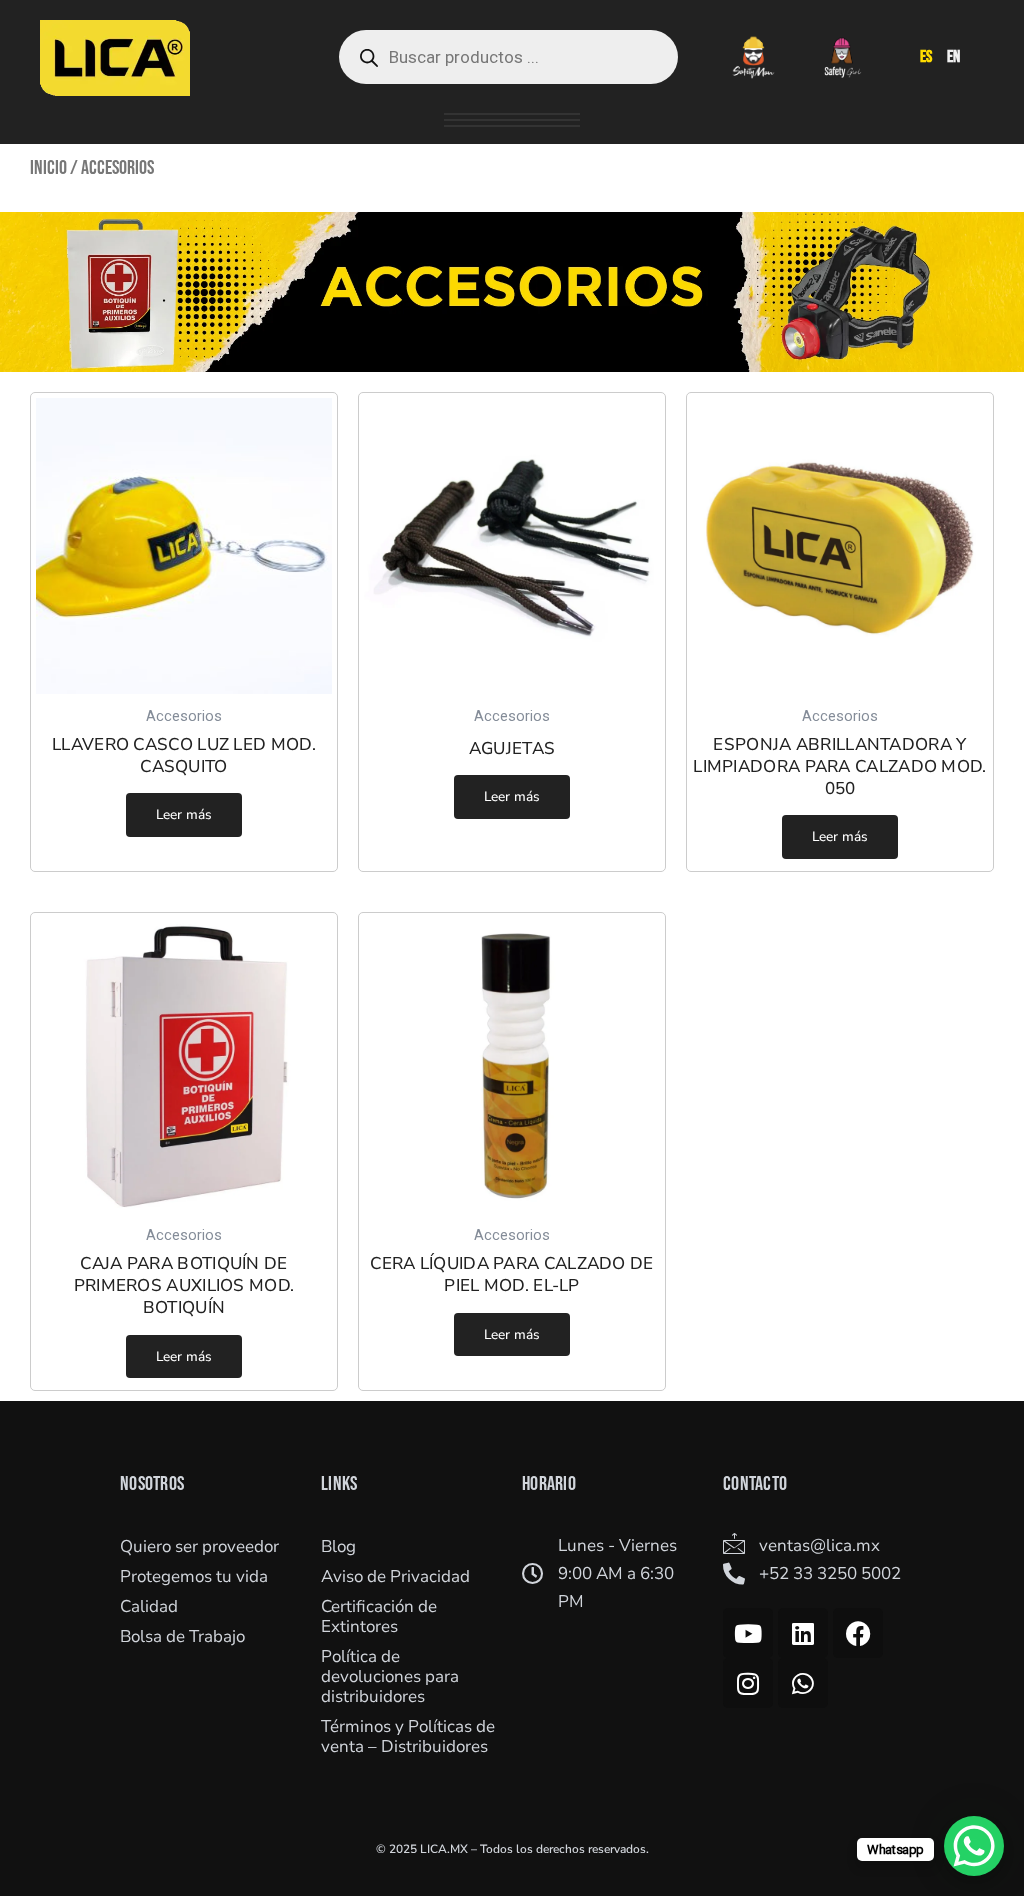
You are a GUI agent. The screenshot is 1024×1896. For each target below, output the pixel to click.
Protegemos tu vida (194, 1576)
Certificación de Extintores (379, 1616)
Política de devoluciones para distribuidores (390, 1676)
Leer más (184, 814)
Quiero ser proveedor (199, 1546)
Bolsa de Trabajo (182, 1636)
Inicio (48, 168)
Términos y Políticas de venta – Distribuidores (408, 1736)
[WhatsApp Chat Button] (974, 1846)
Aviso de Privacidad (395, 1576)
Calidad (149, 1606)
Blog (338, 1546)
